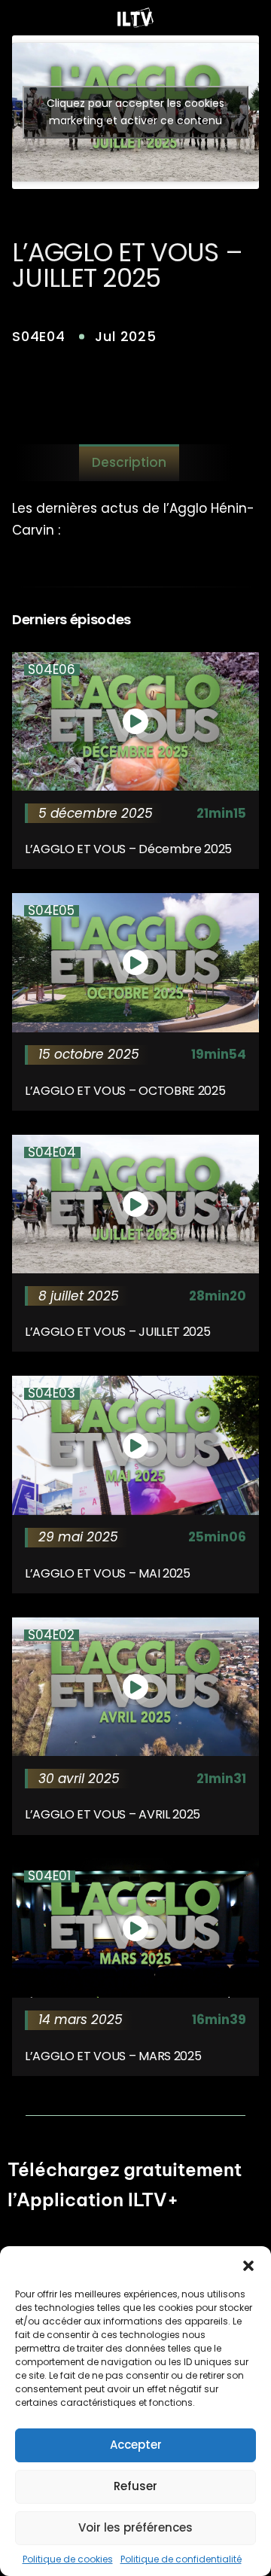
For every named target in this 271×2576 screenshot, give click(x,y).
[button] (248, 2265)
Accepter (136, 2445)
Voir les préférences (135, 2527)
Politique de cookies (68, 2559)
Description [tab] (129, 462)
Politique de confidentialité (181, 2559)
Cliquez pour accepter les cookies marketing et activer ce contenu (135, 112)
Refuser (135, 2486)
